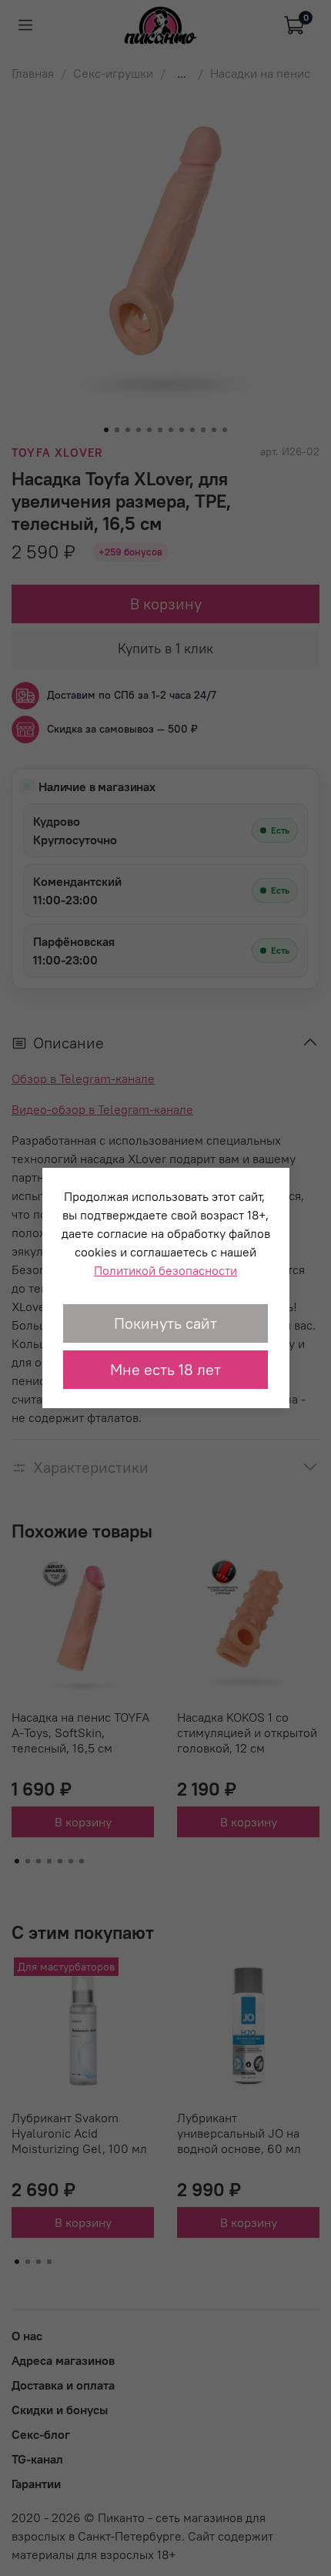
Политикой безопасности (165, 1270)
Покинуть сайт (165, 1323)
